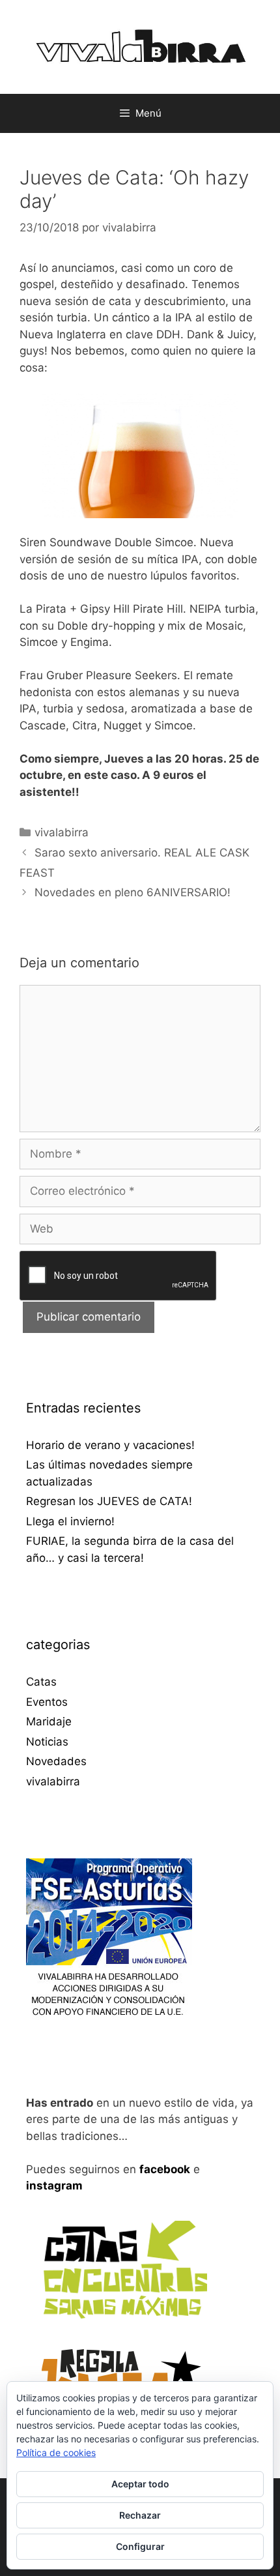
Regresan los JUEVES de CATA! (109, 1501)
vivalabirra (62, 832)
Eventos (47, 1702)
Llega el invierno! (70, 1521)
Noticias (47, 1742)
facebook (165, 2169)
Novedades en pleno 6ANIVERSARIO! (133, 892)
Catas (41, 1682)
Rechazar (140, 2515)
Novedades (56, 1761)
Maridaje (49, 1721)
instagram (54, 2186)
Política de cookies (56, 2452)
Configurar (140, 2546)
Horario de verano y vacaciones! (110, 1445)
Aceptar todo (140, 2484)
